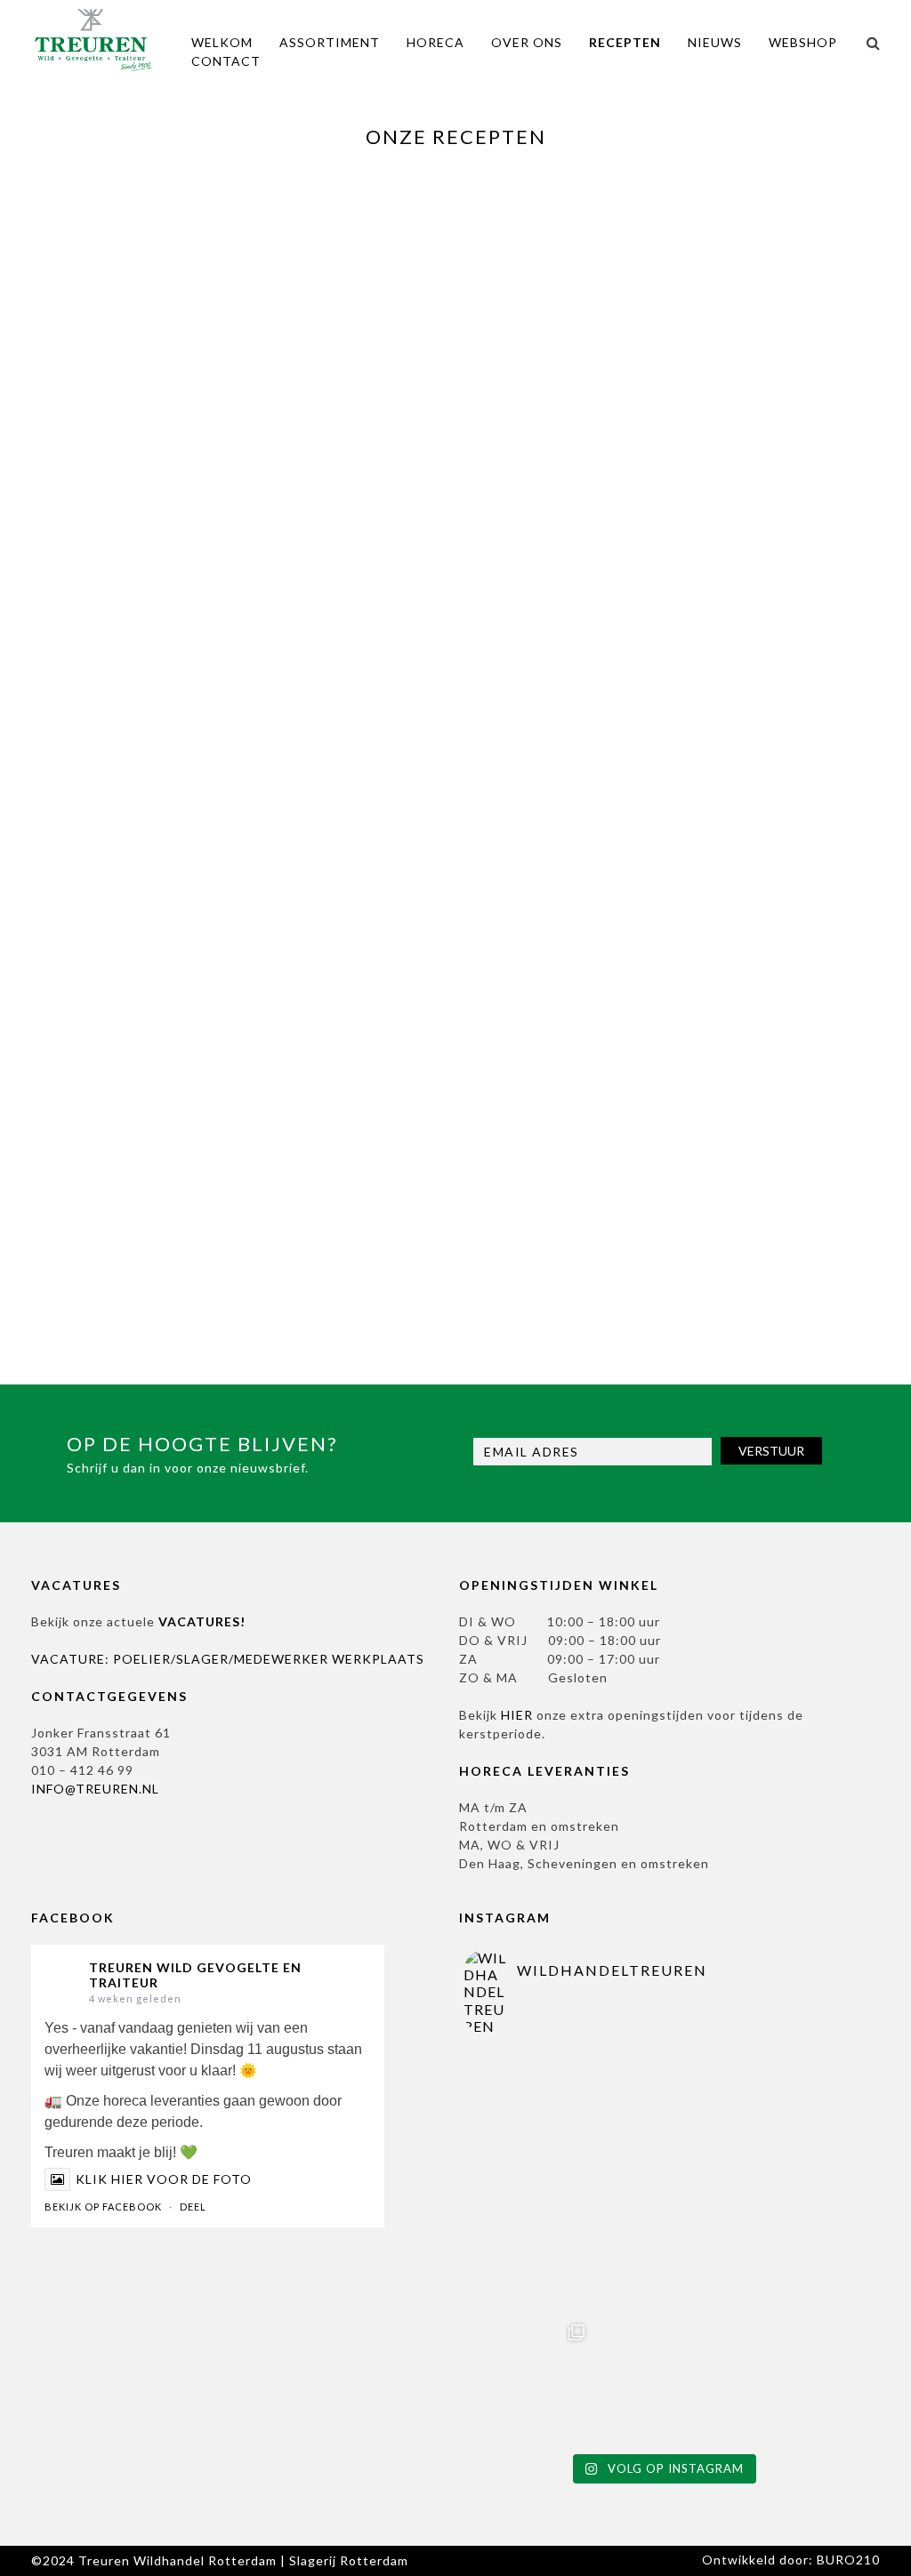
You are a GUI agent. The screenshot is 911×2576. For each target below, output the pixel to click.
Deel (193, 2207)
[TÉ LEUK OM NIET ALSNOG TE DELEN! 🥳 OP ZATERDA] (530, 2379)
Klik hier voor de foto (164, 2179)
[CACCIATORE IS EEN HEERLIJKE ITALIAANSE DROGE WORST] (795, 2379)
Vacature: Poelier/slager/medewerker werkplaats (228, 1659)
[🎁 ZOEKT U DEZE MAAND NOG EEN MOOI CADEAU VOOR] (662, 2247)
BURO (848, 2560)
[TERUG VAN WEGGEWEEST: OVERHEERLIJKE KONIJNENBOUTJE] (530, 2247)
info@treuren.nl (95, 1789)
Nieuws (715, 42)
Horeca (435, 42)
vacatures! (202, 1621)
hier (517, 1715)
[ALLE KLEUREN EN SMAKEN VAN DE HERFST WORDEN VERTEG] (662, 2379)
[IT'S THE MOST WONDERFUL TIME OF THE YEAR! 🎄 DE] (530, 2114)
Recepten (625, 42)
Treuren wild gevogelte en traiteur (195, 1975)
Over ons (527, 42)
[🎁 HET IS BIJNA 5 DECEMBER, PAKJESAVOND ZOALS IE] (662, 2114)
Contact (226, 61)
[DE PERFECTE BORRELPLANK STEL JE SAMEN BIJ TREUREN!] (795, 2247)
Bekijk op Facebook (103, 2207)
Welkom (222, 42)
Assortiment (330, 42)
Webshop (803, 42)
